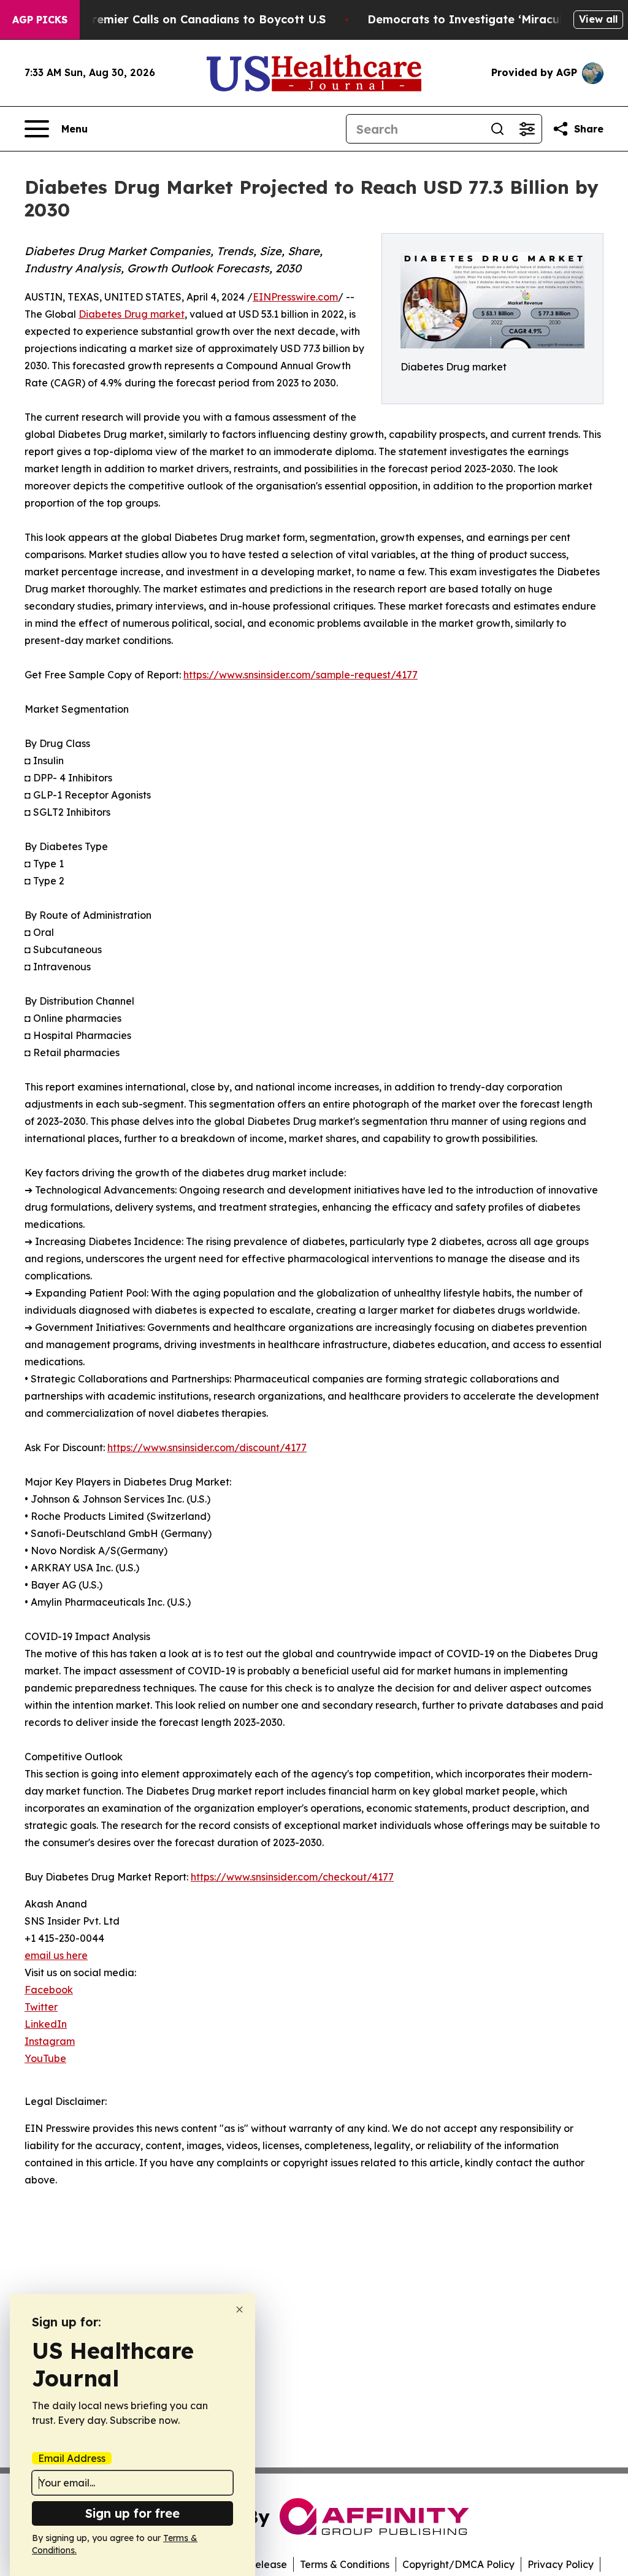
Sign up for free (132, 2513)
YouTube (45, 2058)
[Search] (497, 129)
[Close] (239, 2310)
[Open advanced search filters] (527, 129)
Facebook (49, 1990)
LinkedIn (46, 2024)
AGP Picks (40, 20)
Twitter (41, 2007)
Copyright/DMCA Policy (458, 2564)
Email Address (72, 2458)
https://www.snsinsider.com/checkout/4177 (292, 1877)
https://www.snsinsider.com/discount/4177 (207, 1447)
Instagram (50, 2041)
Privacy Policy (561, 2564)
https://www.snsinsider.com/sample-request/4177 (301, 675)
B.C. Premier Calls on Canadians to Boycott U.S (193, 19)
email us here (56, 1955)
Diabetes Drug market (132, 314)
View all (598, 19)
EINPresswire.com (295, 297)
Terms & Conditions (345, 2564)
